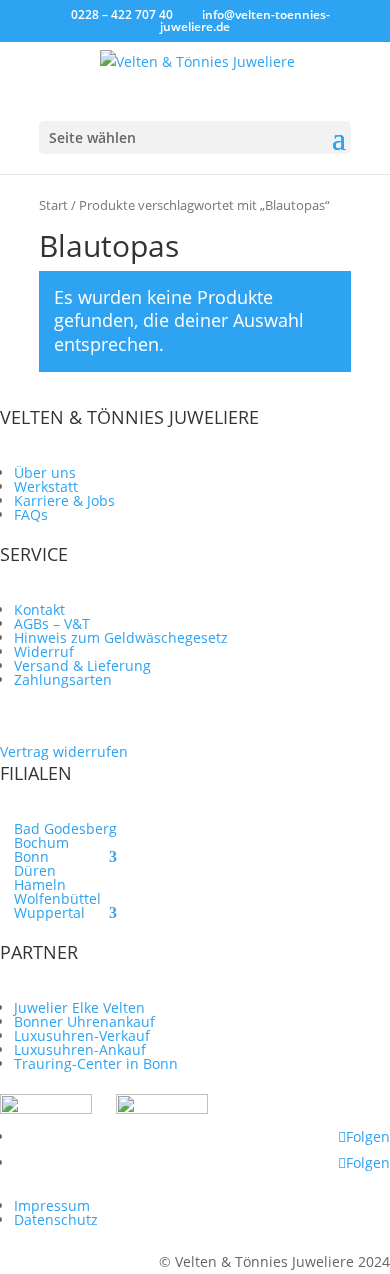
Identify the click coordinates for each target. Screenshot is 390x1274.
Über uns (45, 472)
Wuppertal (49, 912)
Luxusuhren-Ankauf (80, 1049)
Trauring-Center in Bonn (96, 1063)
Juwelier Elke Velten (79, 1007)
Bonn (31, 856)
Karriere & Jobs (64, 500)
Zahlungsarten (63, 679)
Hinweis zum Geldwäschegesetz (121, 637)
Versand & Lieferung (82, 665)
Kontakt (39, 609)
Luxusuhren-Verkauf (82, 1035)
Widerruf (44, 651)
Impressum (52, 1205)
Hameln (40, 884)
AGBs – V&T (52, 623)
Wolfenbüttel (57, 898)
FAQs (31, 514)
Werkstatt (46, 486)
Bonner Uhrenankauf (84, 1021)
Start (53, 205)
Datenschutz (56, 1219)
